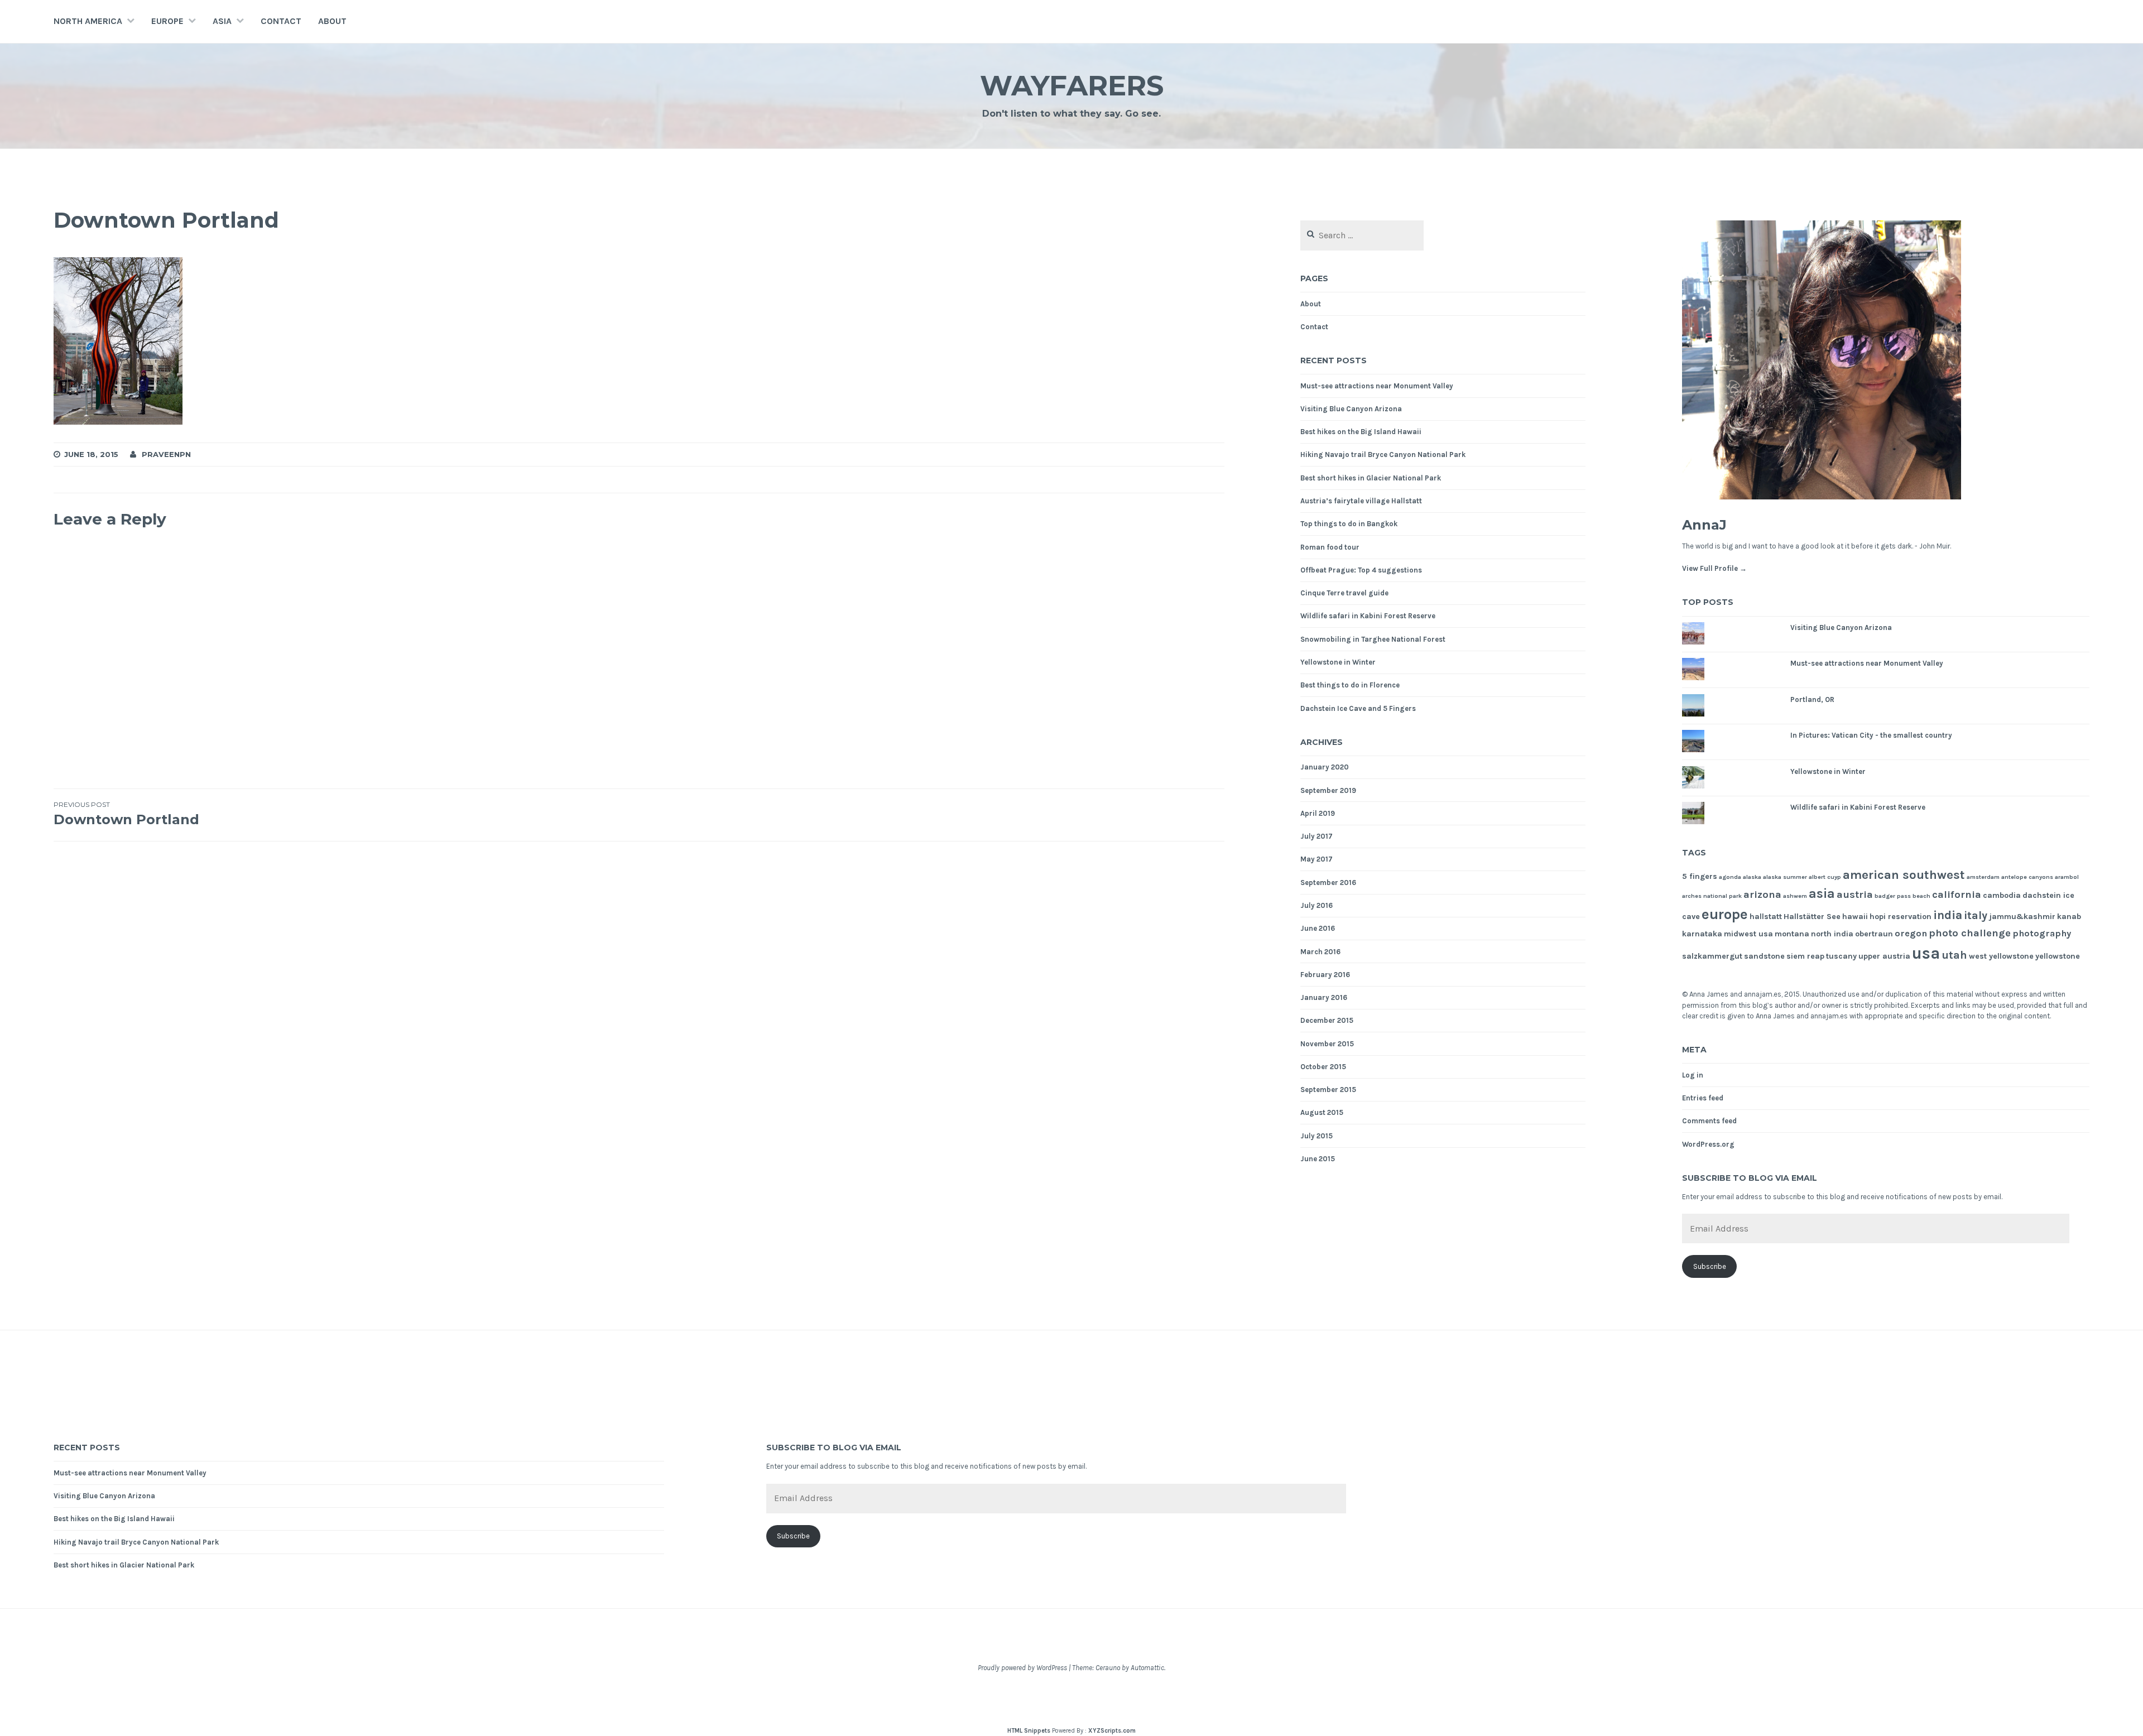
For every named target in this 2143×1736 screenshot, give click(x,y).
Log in (1693, 1075)
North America (88, 21)
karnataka (1702, 934)
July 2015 (1316, 1136)
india (1948, 915)
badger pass (1893, 896)
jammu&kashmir (2022, 917)
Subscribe (1710, 1266)
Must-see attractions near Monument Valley (1377, 386)
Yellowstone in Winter (1338, 662)
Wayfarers (1072, 86)
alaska (1752, 877)
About (332, 21)
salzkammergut (1712, 956)
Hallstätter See (1812, 917)
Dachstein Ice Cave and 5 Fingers (1358, 708)
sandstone (1764, 956)
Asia (222, 21)
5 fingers (1700, 876)
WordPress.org (1708, 1144)
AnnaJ (1704, 525)
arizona (1762, 895)
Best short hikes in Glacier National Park (1371, 478)
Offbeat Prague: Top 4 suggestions (1361, 570)
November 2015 (1327, 1044)
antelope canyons (2027, 877)
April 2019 (1318, 813)
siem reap (1805, 956)
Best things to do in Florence (1350, 685)
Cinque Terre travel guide (1344, 593)
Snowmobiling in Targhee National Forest (1373, 639)
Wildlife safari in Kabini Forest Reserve (1368, 616)
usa (1926, 953)
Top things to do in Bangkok (1349, 524)
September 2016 (1328, 883)
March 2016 (1320, 952)
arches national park (1712, 896)
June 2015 (1318, 1159)
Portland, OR (1812, 699)
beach (1921, 896)
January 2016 (1324, 997)
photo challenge (1970, 933)
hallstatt (1766, 917)
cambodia (2002, 895)
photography (2042, 933)
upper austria (1884, 956)
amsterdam (1983, 877)
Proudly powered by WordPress (1022, 1668)
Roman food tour (1330, 547)
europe (1725, 914)
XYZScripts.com (1112, 1731)
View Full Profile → (1714, 568)
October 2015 (1323, 1067)
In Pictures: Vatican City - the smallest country (1871, 735)
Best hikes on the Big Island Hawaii (1361, 432)
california (1957, 895)
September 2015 (1328, 1090)
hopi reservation (1901, 917)
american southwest (1904, 875)
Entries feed (1703, 1098)
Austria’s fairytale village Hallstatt (1361, 501)
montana (1792, 934)
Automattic (1147, 1668)
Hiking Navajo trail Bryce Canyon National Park (1383, 455)
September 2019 (1328, 790)
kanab (2069, 917)
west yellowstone (2001, 956)
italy (1976, 915)
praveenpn (166, 454)
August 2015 (1322, 1112)
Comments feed (1709, 1121)
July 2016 (1316, 905)
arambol (2067, 877)
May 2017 (1316, 859)
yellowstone (2058, 956)
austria (1855, 895)
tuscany (1841, 956)
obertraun (1874, 934)
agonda (1730, 877)
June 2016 (1318, 928)
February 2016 (1325, 975)
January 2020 (1325, 767)
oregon (1911, 933)
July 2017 (1316, 836)
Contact (281, 21)
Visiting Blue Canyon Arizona (1351, 409)
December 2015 (1327, 1020)
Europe (167, 21)
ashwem (1795, 896)
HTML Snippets (1029, 1731)
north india (1832, 934)
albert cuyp (1825, 877)
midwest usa (1748, 934)
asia (1822, 894)
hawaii (1855, 917)
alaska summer (1785, 877)
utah (1954, 955)
